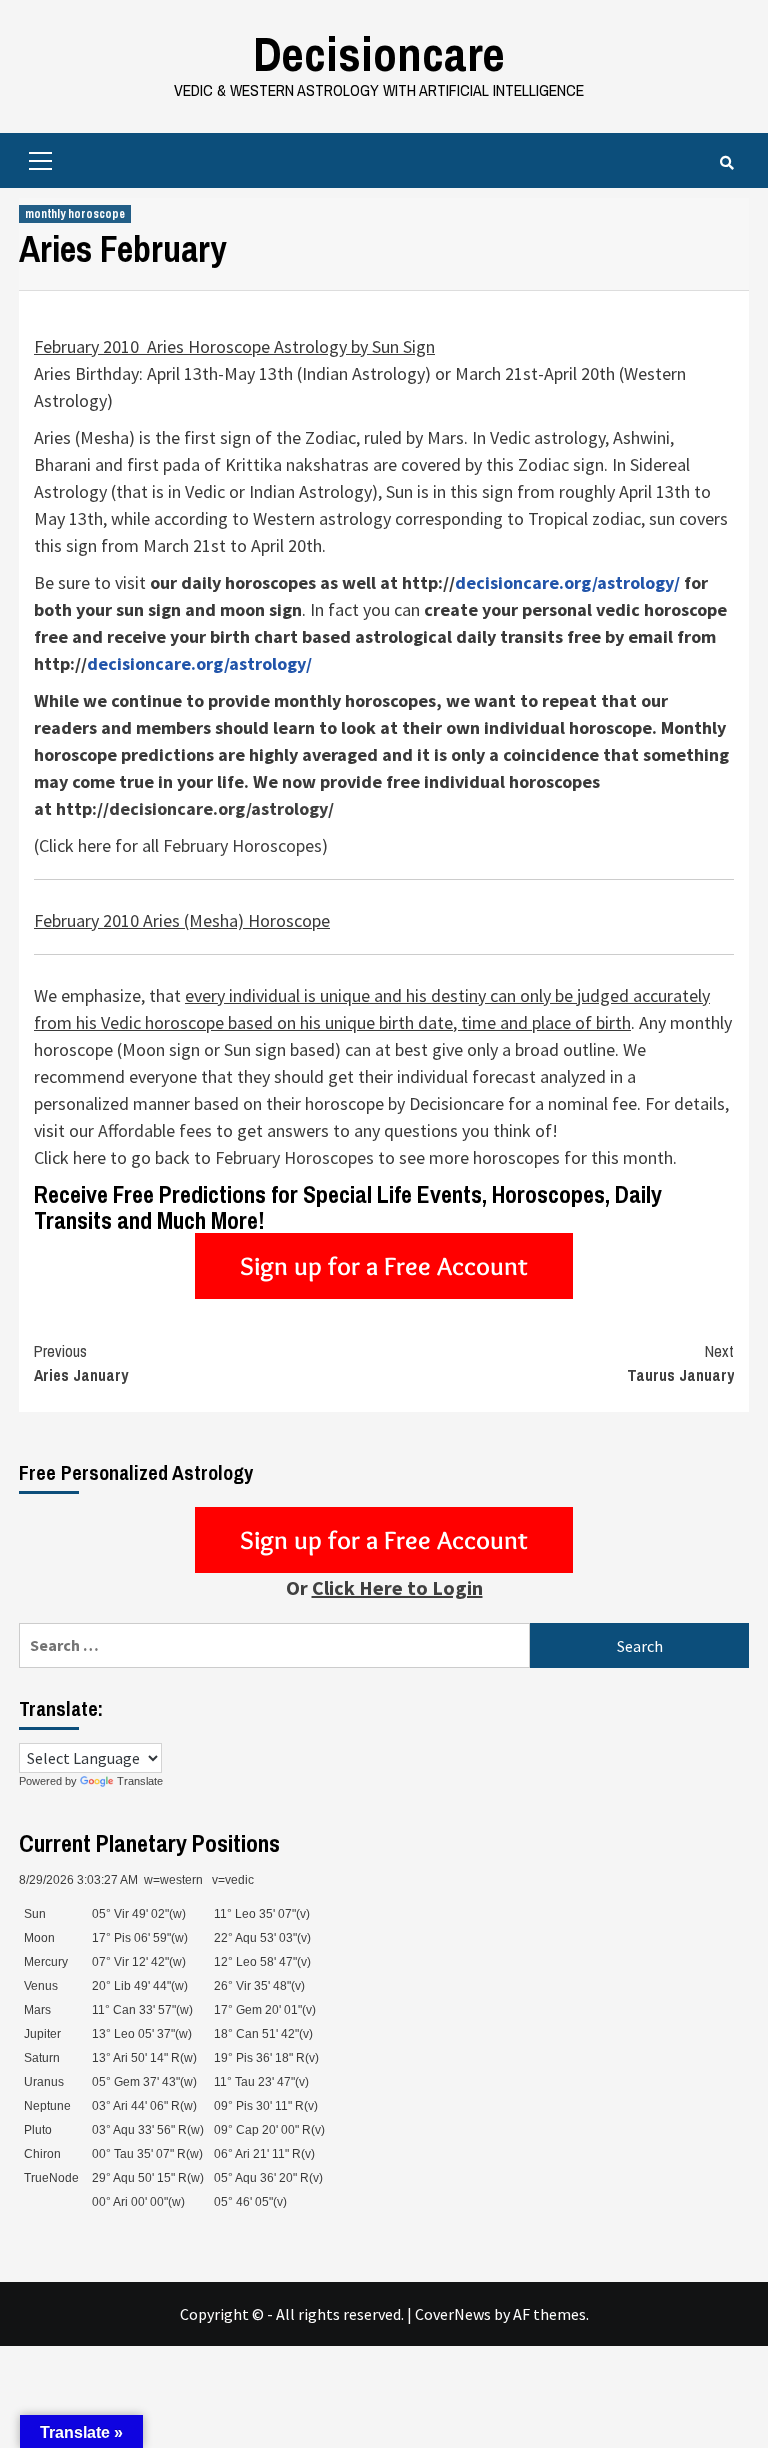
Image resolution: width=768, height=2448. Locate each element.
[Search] (726, 163)
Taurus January (680, 1363)
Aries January (81, 1363)
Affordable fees (155, 1130)
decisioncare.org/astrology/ (221, 808)
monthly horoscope (75, 214)
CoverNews (453, 2314)
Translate (140, 1781)
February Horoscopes (242, 845)
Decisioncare (379, 53)
